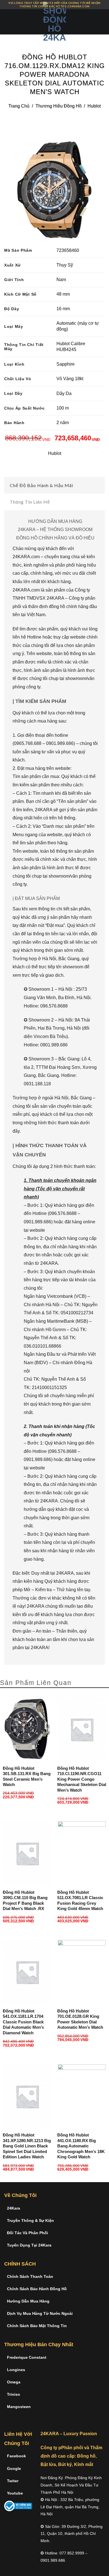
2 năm (63, 423)
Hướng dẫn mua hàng (28, 2301)
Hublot (94, 106)
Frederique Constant (27, 2357)
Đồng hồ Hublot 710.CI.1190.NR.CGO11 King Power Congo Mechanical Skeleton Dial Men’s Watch (82, 1779)
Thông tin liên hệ (30, 502)
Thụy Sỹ (65, 265)
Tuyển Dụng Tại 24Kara (29, 2245)
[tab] (54, 485)
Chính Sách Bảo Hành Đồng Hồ (37, 2289)
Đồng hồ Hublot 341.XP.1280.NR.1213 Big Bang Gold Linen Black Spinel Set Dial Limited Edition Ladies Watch (27, 2146)
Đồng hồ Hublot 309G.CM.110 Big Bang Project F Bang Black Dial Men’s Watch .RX (25, 1901)
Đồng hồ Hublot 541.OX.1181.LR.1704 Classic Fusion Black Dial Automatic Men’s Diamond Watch (23, 2022)
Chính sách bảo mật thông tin (37, 2326)
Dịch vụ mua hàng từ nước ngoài (40, 2313)
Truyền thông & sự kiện (30, 2220)
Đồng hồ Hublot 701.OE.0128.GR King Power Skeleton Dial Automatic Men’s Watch (80, 2019)
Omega (14, 2382)
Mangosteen (19, 2407)
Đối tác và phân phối (28, 2233)
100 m (63, 408)
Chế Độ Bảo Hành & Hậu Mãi (42, 485)
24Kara (14, 2208)
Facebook (16, 2456)
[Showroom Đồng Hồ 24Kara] (54, 22)
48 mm (63, 294)
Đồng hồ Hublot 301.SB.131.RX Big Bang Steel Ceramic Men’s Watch (27, 1776)
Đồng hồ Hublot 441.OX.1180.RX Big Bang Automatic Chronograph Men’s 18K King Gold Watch (81, 2146)
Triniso (14, 2394)
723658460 (68, 250)
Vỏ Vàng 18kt (70, 379)
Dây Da (64, 393)
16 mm (63, 309)
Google (14, 2469)
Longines (16, 2370)
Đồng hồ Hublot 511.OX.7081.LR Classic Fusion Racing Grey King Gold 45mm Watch (80, 1901)
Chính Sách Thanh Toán (30, 2276)
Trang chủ (19, 106)
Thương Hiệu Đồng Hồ (59, 106)
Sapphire (66, 364)
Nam (61, 280)
